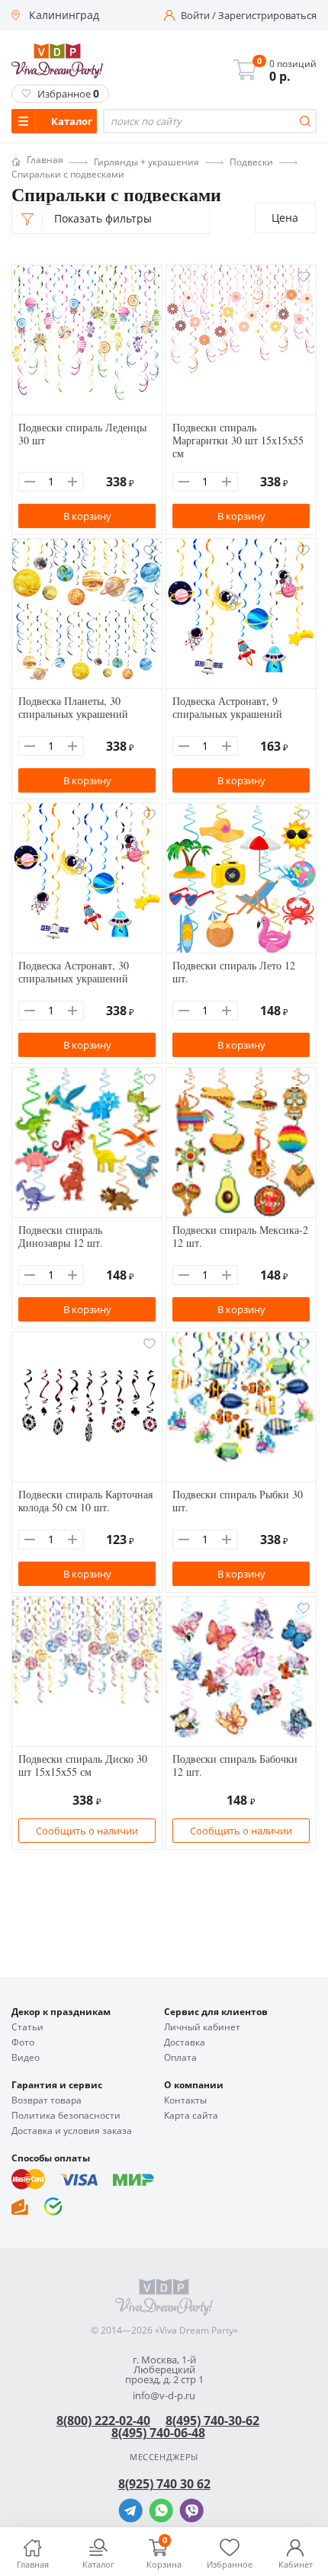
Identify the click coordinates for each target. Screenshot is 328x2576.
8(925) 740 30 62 (164, 2484)
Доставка (185, 2043)
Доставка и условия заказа (72, 2131)
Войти (195, 16)
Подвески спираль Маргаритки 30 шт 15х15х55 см (238, 440)
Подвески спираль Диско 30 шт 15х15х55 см (83, 1765)
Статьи (27, 2027)
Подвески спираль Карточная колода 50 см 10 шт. (85, 1501)
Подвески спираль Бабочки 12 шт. (235, 1765)
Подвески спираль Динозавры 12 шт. (61, 1236)
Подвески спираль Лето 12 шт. (234, 972)
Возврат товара (47, 2100)
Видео (26, 2058)
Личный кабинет (202, 2027)
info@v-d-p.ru (164, 2396)
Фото (23, 2043)
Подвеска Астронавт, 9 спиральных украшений (227, 707)
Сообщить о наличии (87, 1831)
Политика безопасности (66, 2116)
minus (30, 482)
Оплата (180, 2058)
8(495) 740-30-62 (212, 2421)
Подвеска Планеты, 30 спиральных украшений (73, 707)
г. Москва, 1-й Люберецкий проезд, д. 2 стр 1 (164, 2370)
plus (72, 482)
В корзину (87, 516)
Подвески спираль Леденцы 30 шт (82, 434)
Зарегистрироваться (267, 16)
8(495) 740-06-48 (158, 2433)
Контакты (185, 2100)
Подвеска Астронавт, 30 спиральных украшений (74, 972)
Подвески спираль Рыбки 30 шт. (238, 1501)
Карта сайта (191, 2116)
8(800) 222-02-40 (103, 2421)
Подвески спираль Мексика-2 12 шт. (240, 1236)
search (305, 121)
